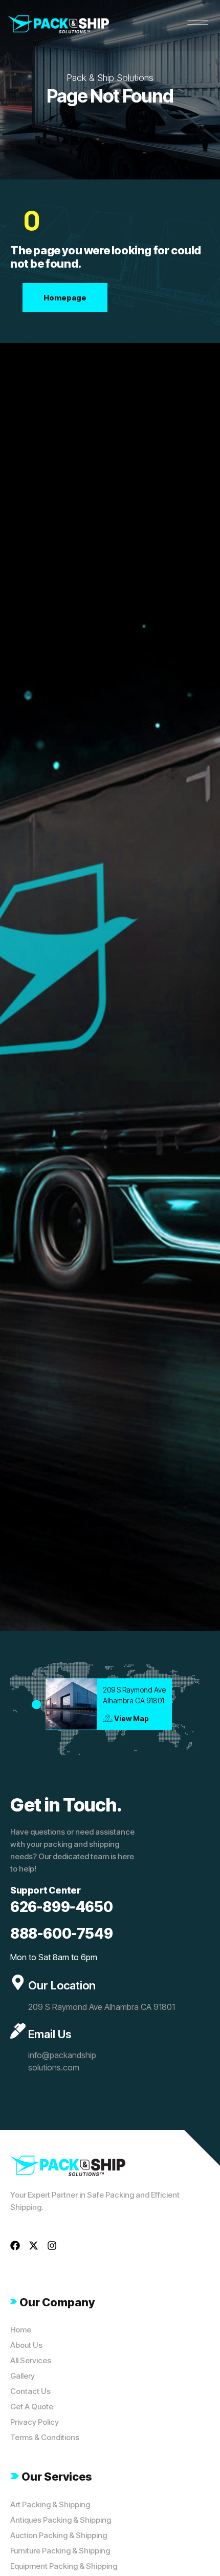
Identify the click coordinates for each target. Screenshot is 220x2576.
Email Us (50, 2034)
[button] (198, 23)
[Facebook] (15, 2246)
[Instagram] (52, 2246)
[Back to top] (197, 2553)
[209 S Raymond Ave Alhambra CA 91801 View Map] (36, 1704)
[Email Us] (18, 2031)
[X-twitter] (34, 2246)
